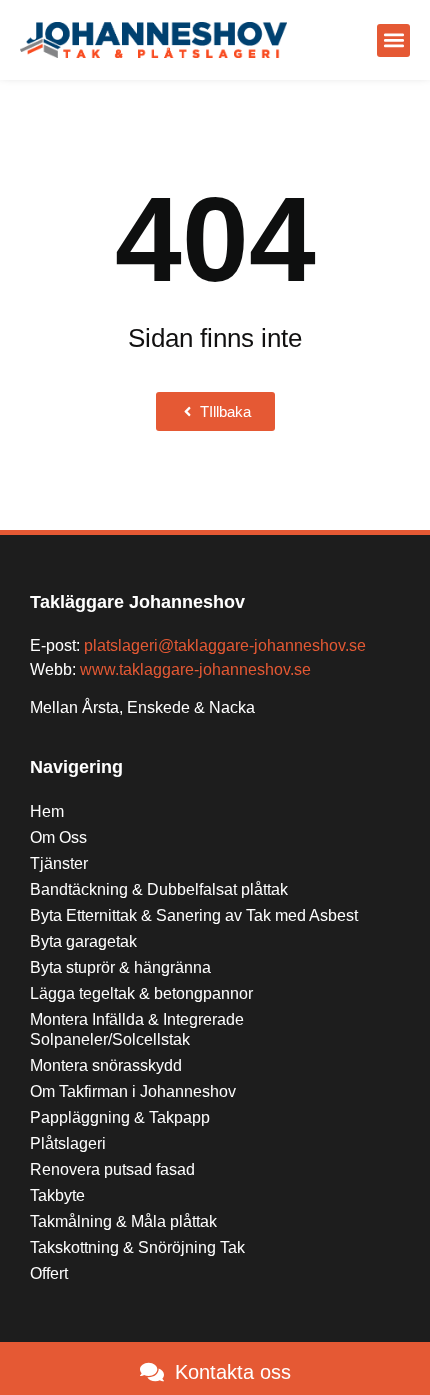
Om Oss (58, 837)
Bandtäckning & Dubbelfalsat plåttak (159, 889)
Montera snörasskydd (106, 1065)
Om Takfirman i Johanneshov (133, 1091)
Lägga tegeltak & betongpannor (141, 993)
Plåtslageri (68, 1143)
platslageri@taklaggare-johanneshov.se (225, 645)
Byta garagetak (83, 941)
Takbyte (57, 1195)
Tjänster (59, 863)
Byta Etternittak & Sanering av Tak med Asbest (194, 915)
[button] (393, 40)
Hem (47, 811)
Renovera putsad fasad (112, 1169)
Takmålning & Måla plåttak (123, 1221)
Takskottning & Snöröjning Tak (137, 1247)
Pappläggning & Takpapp (120, 1117)
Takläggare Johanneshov (137, 602)
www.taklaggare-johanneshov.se (195, 669)
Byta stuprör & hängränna (120, 967)
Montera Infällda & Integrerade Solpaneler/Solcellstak (137, 1029)
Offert (49, 1273)
